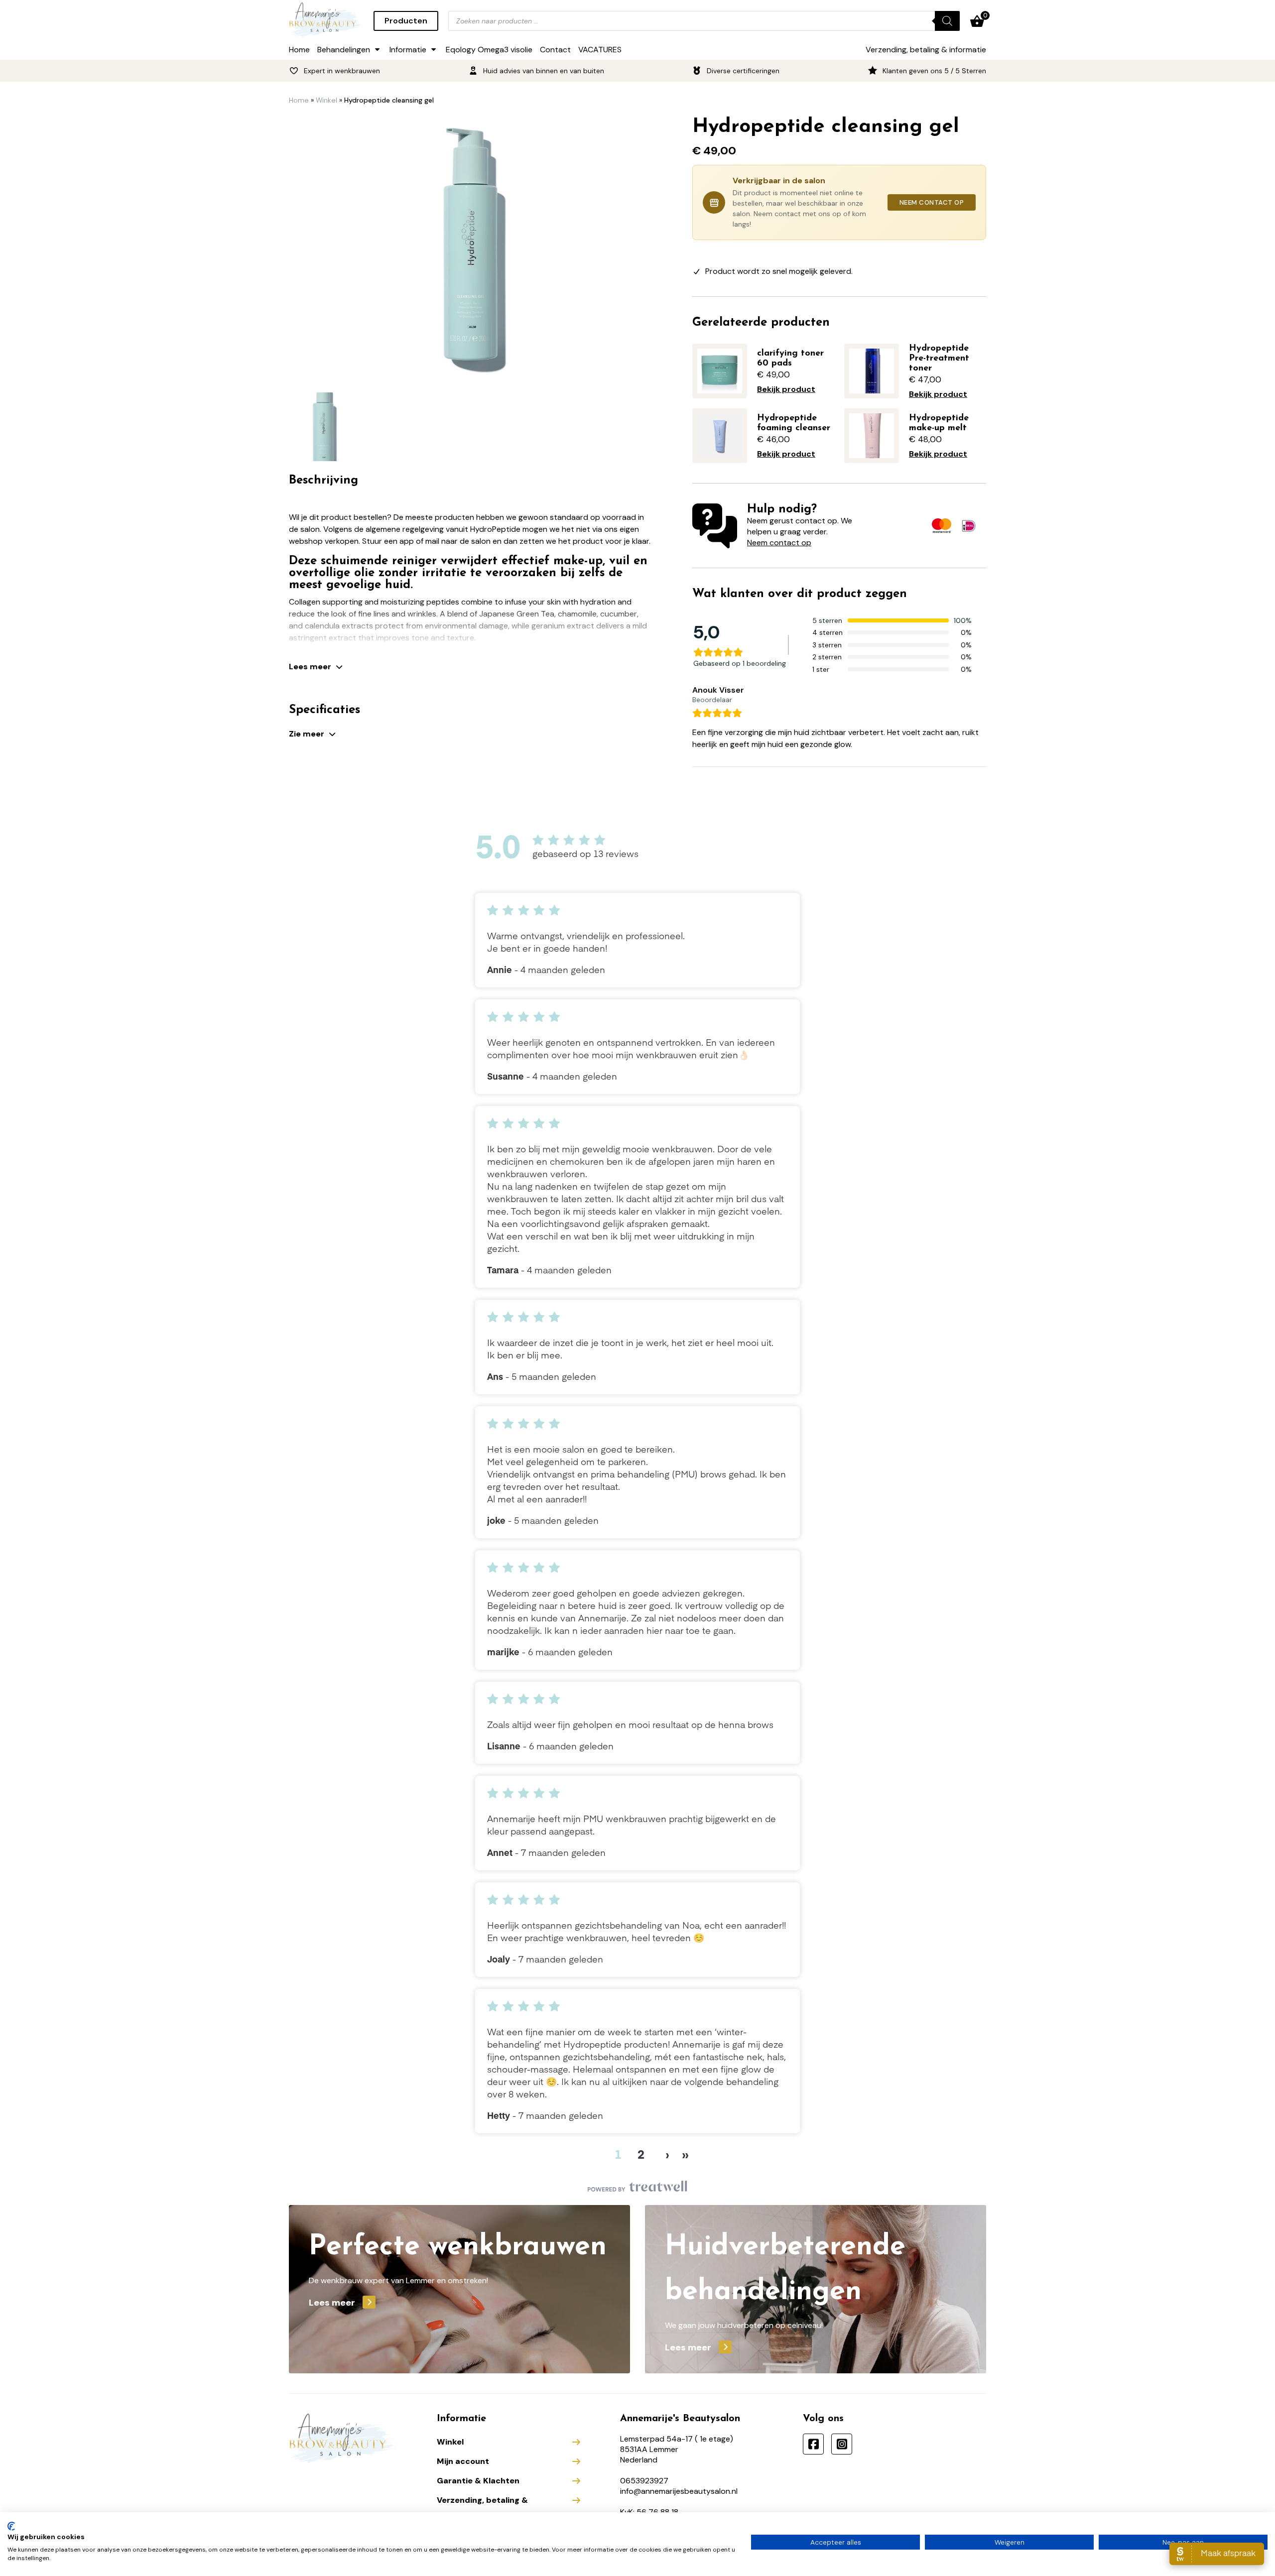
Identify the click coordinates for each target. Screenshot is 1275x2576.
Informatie (408, 50)
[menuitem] (323, 427)
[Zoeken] (947, 21)
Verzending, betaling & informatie (926, 50)
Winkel (326, 100)
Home (299, 50)
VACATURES (600, 50)
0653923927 (644, 2481)
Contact (555, 50)
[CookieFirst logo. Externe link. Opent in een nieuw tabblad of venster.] (11, 2526)
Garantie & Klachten (478, 2481)
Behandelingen (344, 50)
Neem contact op (932, 202)
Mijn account (463, 2461)
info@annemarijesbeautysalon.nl (679, 2491)
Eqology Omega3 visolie (489, 50)
